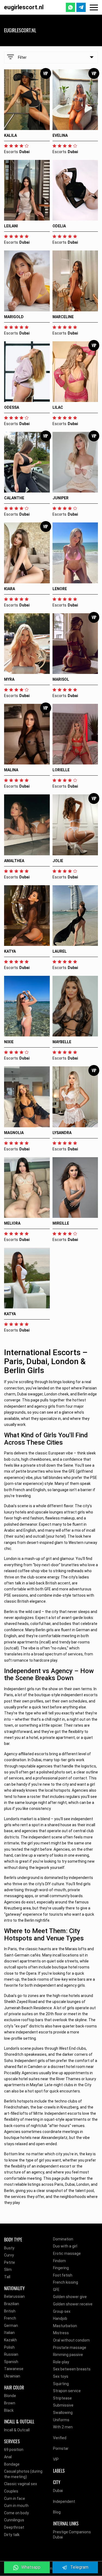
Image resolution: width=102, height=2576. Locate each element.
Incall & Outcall (17, 2430)
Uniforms (61, 2420)
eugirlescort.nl (24, 7)
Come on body (16, 2513)
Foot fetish (63, 2275)
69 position (14, 2450)
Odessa (12, 407)
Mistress (61, 2333)
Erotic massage (67, 2253)
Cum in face (15, 2498)
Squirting (61, 2384)
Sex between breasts (72, 2369)
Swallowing (63, 2413)
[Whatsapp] (70, 7)
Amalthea (14, 861)
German (11, 2326)
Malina (11, 770)
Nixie (9, 1042)
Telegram (79, 2567)
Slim (8, 2270)
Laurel (60, 951)
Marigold (14, 317)
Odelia (59, 226)
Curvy (9, 2255)
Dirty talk (12, 2535)
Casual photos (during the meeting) (23, 2474)
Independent (64, 2501)
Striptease (62, 2398)
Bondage (12, 2464)
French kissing (66, 2282)
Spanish (11, 2362)
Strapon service (67, 2391)
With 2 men (63, 2427)
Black (9, 2410)
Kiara (10, 589)
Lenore (60, 589)
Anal (8, 2457)
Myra (9, 679)
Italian (9, 2333)
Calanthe (14, 498)
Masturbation (65, 2326)
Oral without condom (71, 2340)
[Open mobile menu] (94, 7)
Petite (10, 2262)
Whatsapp (31, 2567)
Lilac (58, 407)
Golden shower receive (73, 2304)
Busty (9, 2248)
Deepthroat (14, 2527)
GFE (56, 2290)
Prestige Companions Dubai (72, 2535)
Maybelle (62, 1042)
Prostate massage (70, 2348)
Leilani (11, 226)
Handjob (60, 2318)
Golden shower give (70, 2297)
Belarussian (14, 2296)
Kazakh (10, 2340)
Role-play (61, 2362)
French (10, 2318)
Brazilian (12, 2304)
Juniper (61, 498)
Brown (10, 2403)
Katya (10, 951)
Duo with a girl (65, 2246)
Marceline (63, 317)
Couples (11, 2491)
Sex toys (61, 2376)
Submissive (63, 2405)
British (10, 2311)
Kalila (10, 135)
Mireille (61, 1223)
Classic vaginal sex (21, 2484)
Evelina (60, 135)
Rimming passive (68, 2355)
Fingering (61, 2268)
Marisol (61, 679)
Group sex (62, 2311)
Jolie (58, 861)
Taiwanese (14, 2369)
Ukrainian (12, 2376)
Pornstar (61, 2448)
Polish (9, 2347)
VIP (56, 2459)
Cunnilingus (14, 2520)
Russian (11, 2354)
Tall (7, 2277)
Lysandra (62, 1133)
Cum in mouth (16, 2506)
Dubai (58, 2491)
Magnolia (14, 1133)
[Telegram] (81, 7)
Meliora (12, 1223)
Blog (57, 2512)
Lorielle (61, 770)
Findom (59, 2261)
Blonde (10, 2396)
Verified (60, 2438)
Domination (63, 2239)
